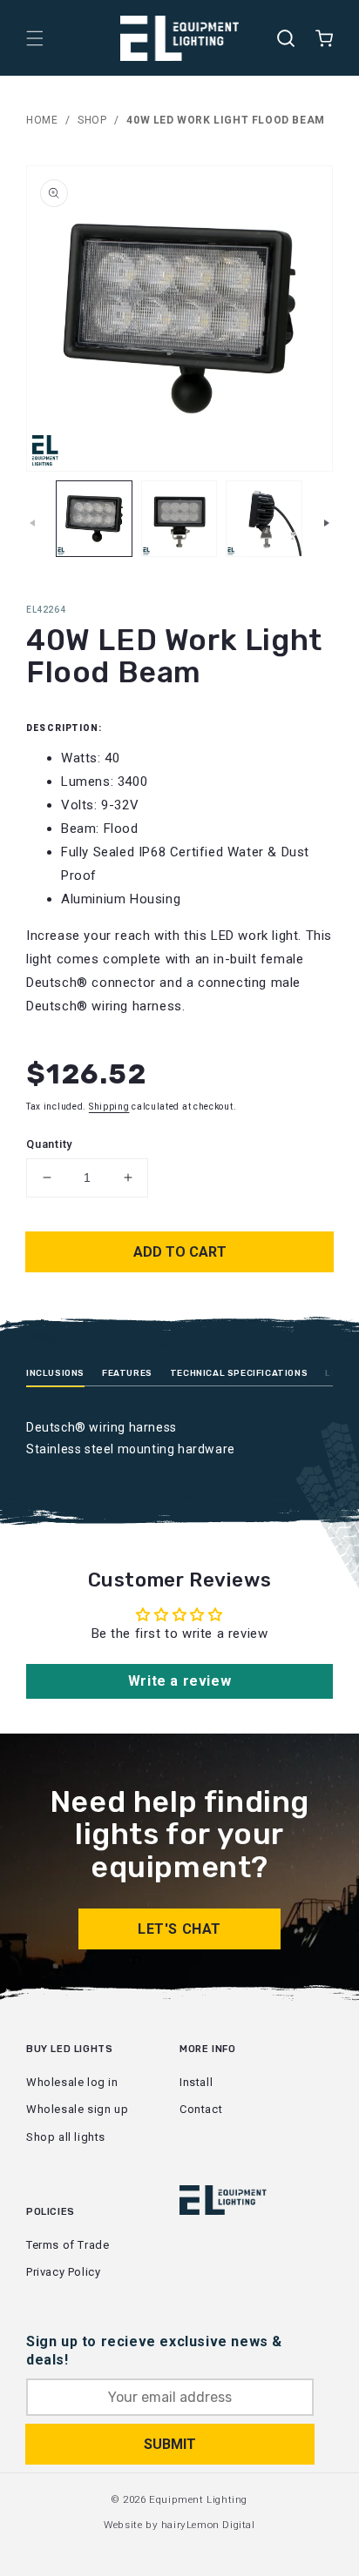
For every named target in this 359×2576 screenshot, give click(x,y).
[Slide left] (32, 523)
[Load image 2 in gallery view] (179, 519)
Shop (92, 120)
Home (42, 120)
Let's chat (179, 1929)
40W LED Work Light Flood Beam (225, 120)
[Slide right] (327, 523)
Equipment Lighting (198, 2499)
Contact (201, 2109)
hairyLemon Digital (208, 2525)
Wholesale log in (72, 2082)
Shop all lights (66, 2137)
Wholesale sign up (77, 2109)
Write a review (179, 1681)
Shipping (109, 1107)
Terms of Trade (68, 2245)
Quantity (49, 1144)
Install (196, 2082)
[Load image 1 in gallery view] (94, 519)
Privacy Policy (63, 2272)
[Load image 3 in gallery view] (264, 519)
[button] (35, 38)
